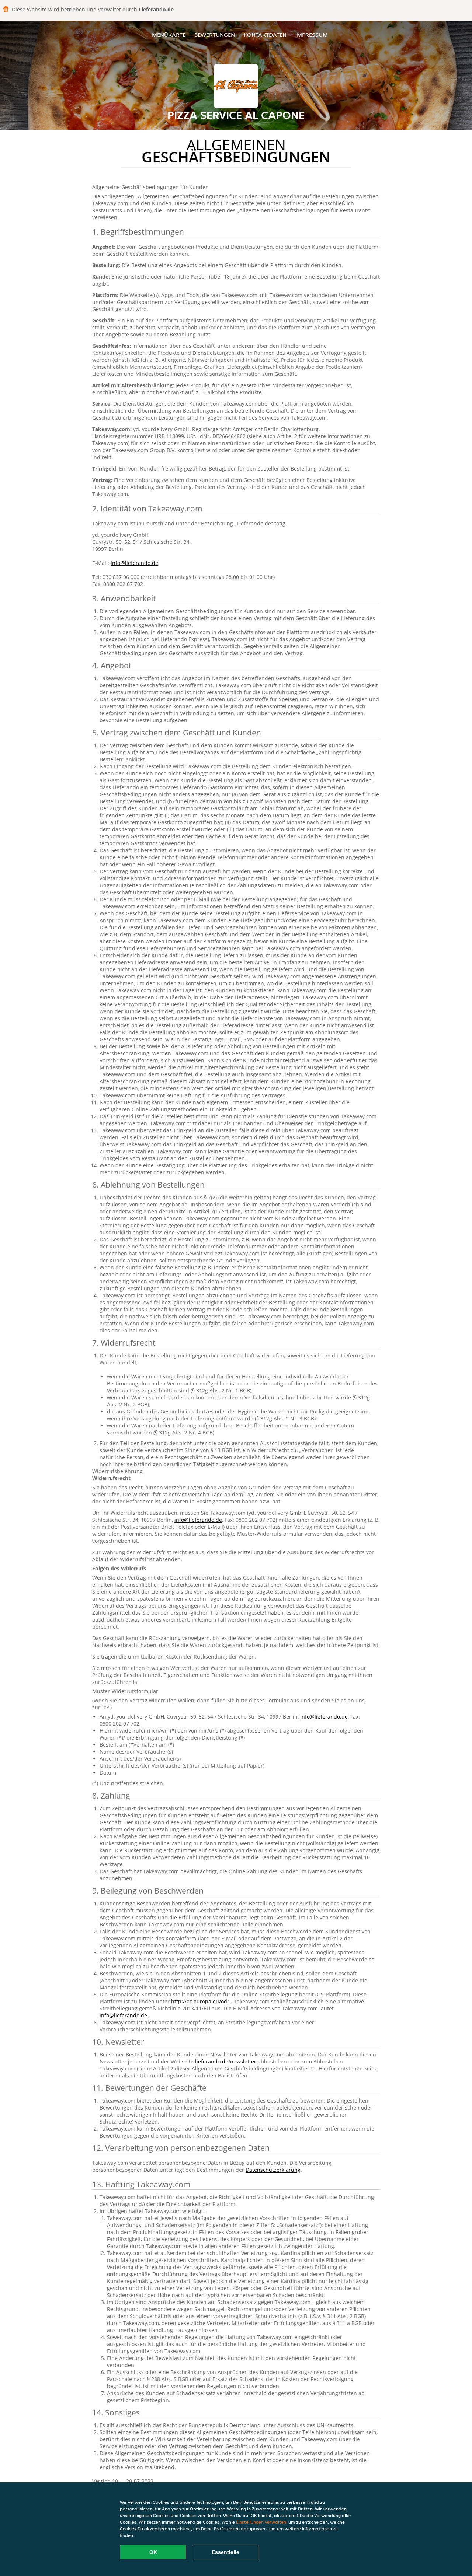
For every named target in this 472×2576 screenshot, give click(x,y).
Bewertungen (215, 35)
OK (153, 2552)
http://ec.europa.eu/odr (201, 2001)
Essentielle (225, 2552)
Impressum (312, 35)
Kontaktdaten (265, 35)
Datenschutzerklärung (273, 2170)
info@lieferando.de (134, 563)
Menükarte (169, 35)
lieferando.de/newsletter (226, 2061)
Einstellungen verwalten (261, 2522)
